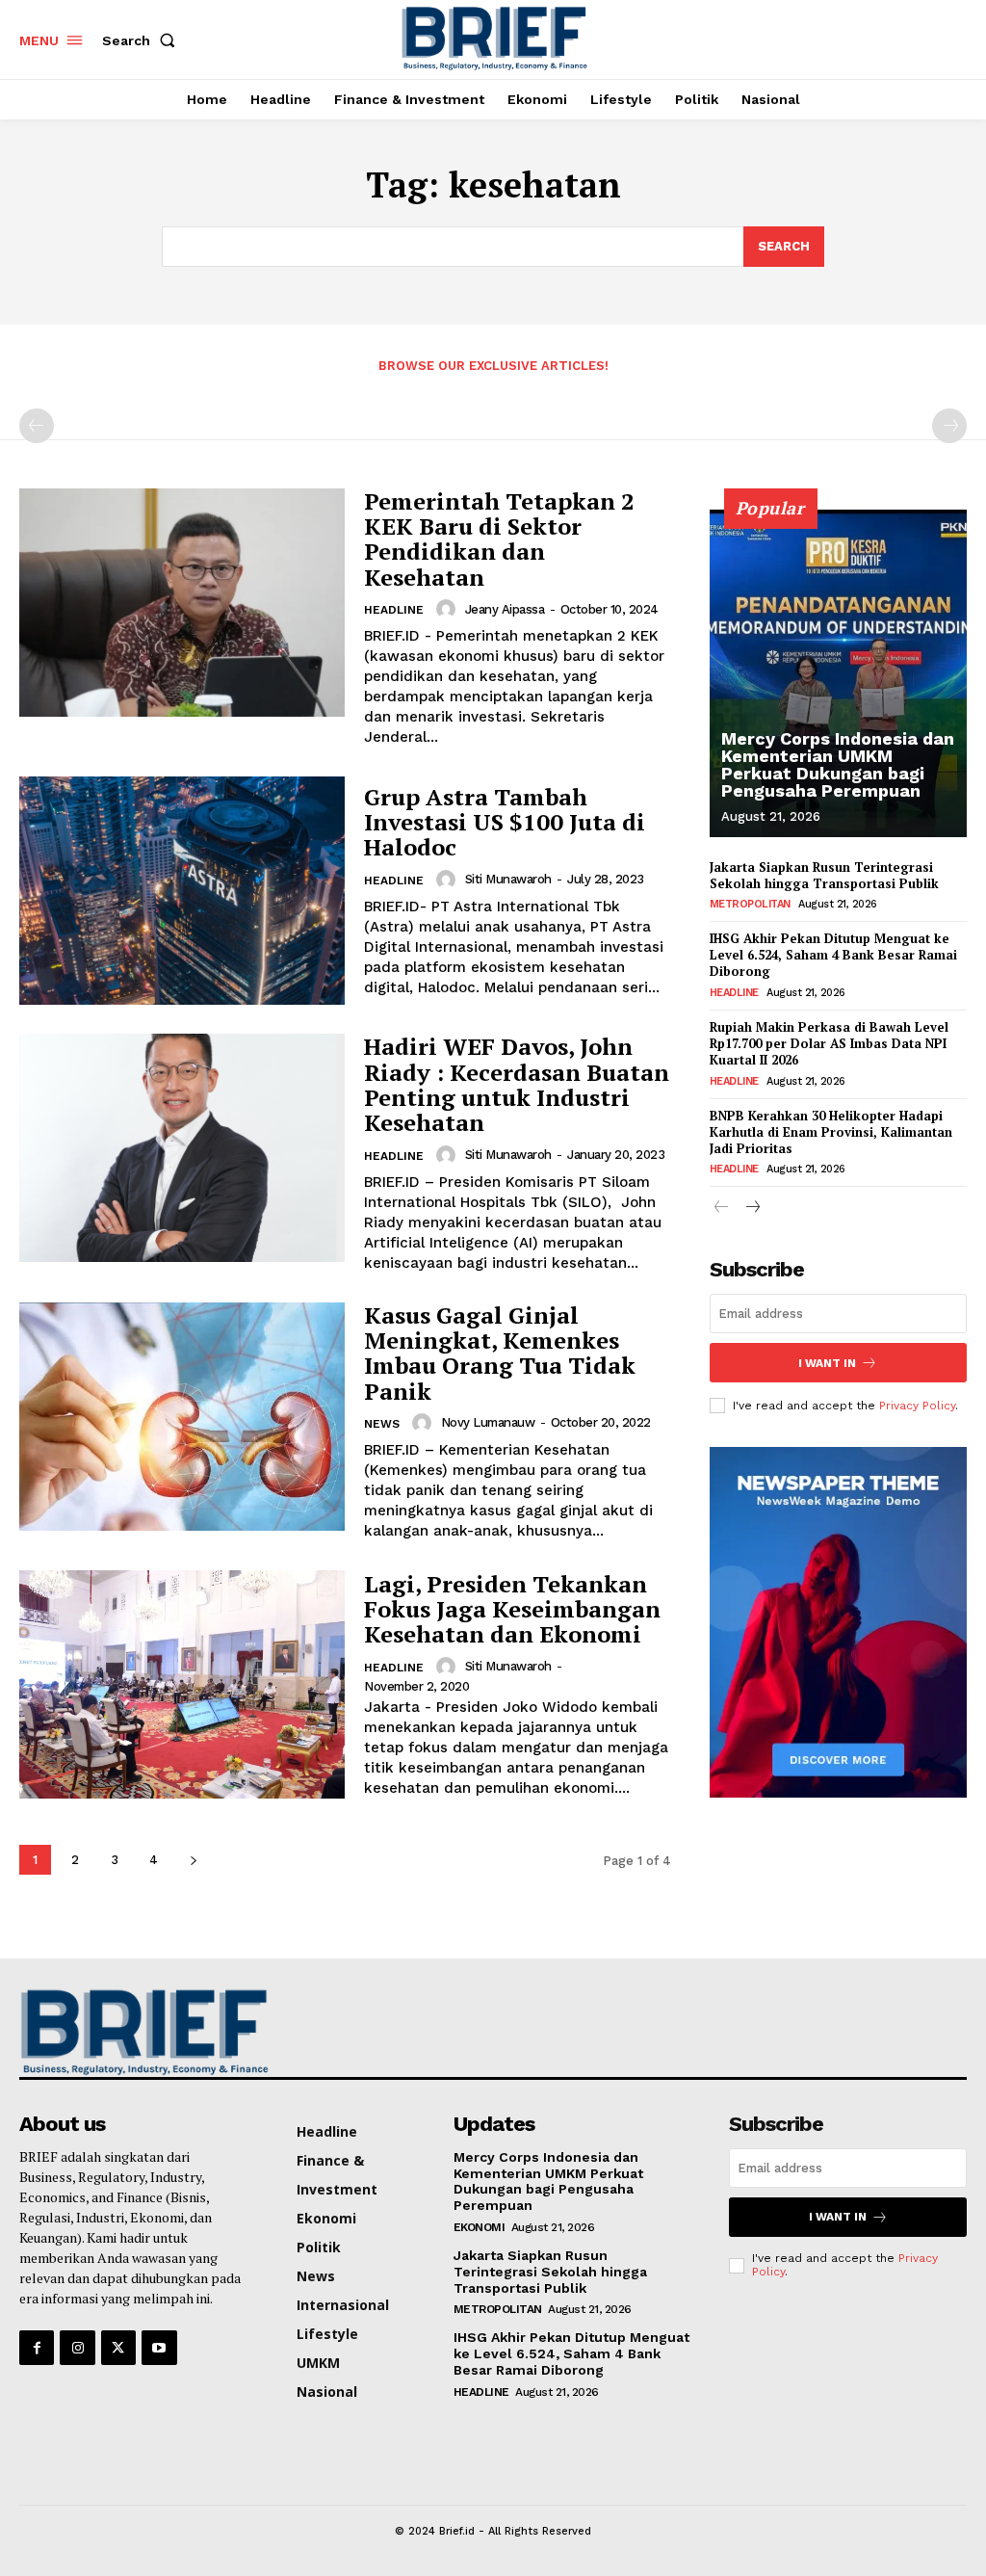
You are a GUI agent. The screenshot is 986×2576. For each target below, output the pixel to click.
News (382, 1424)
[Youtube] (159, 2348)
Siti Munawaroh (508, 879)
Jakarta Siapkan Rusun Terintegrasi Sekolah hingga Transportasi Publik (824, 875)
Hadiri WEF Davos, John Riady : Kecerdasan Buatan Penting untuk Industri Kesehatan (517, 1084)
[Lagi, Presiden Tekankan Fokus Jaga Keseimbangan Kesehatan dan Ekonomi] (182, 1684)
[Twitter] (118, 2348)
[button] (143, 40)
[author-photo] (449, 609)
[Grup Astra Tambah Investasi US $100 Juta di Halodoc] (182, 891)
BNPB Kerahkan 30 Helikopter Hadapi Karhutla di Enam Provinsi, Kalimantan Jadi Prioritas (831, 1132)
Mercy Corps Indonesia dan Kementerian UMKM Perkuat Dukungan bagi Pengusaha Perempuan (838, 764)
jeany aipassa (505, 609)
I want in (827, 1363)
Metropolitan (750, 904)
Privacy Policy (917, 1406)
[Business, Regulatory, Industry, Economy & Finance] (128, 2032)
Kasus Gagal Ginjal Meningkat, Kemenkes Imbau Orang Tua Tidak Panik (500, 1353)
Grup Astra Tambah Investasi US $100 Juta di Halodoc (505, 822)
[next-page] (193, 1860)
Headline (394, 610)
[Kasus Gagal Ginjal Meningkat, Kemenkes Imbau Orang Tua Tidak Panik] (182, 1417)
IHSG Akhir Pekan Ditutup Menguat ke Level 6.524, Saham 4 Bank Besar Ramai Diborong (833, 955)
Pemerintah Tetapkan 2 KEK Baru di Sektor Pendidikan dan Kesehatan (499, 539)
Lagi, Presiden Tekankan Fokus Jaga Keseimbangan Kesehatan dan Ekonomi (512, 1609)
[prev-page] (37, 426)
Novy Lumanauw (488, 1422)
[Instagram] (77, 2348)
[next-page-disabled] (949, 426)
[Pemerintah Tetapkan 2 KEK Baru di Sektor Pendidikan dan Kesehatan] (182, 603)
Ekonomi (480, 2227)
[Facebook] (37, 2348)
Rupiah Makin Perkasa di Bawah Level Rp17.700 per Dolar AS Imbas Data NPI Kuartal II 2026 (829, 1043)
